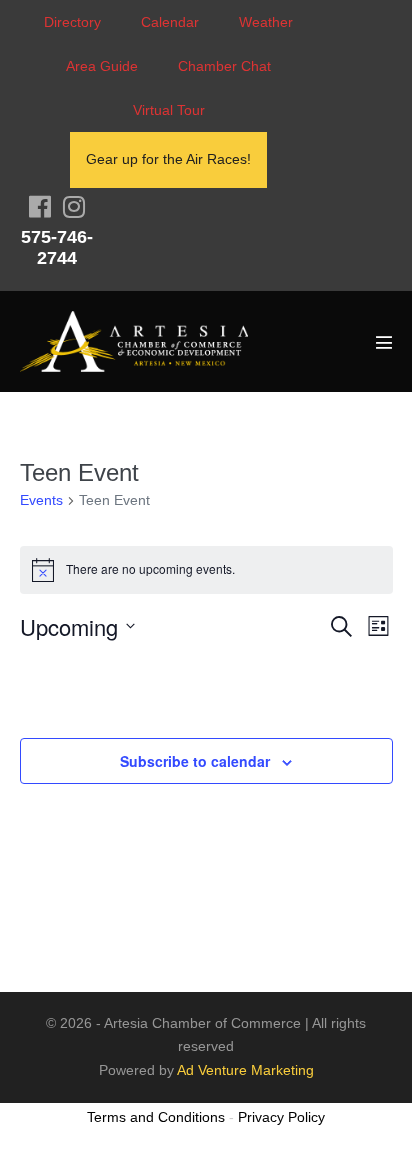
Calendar (170, 22)
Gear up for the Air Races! (168, 159)
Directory (72, 22)
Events (41, 500)
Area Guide (102, 66)
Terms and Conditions (156, 1117)
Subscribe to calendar (195, 761)
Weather (266, 22)
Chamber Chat (224, 66)
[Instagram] (74, 207)
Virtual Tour (169, 110)
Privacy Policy (281, 1117)
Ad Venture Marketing (245, 1070)
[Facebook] (40, 207)
